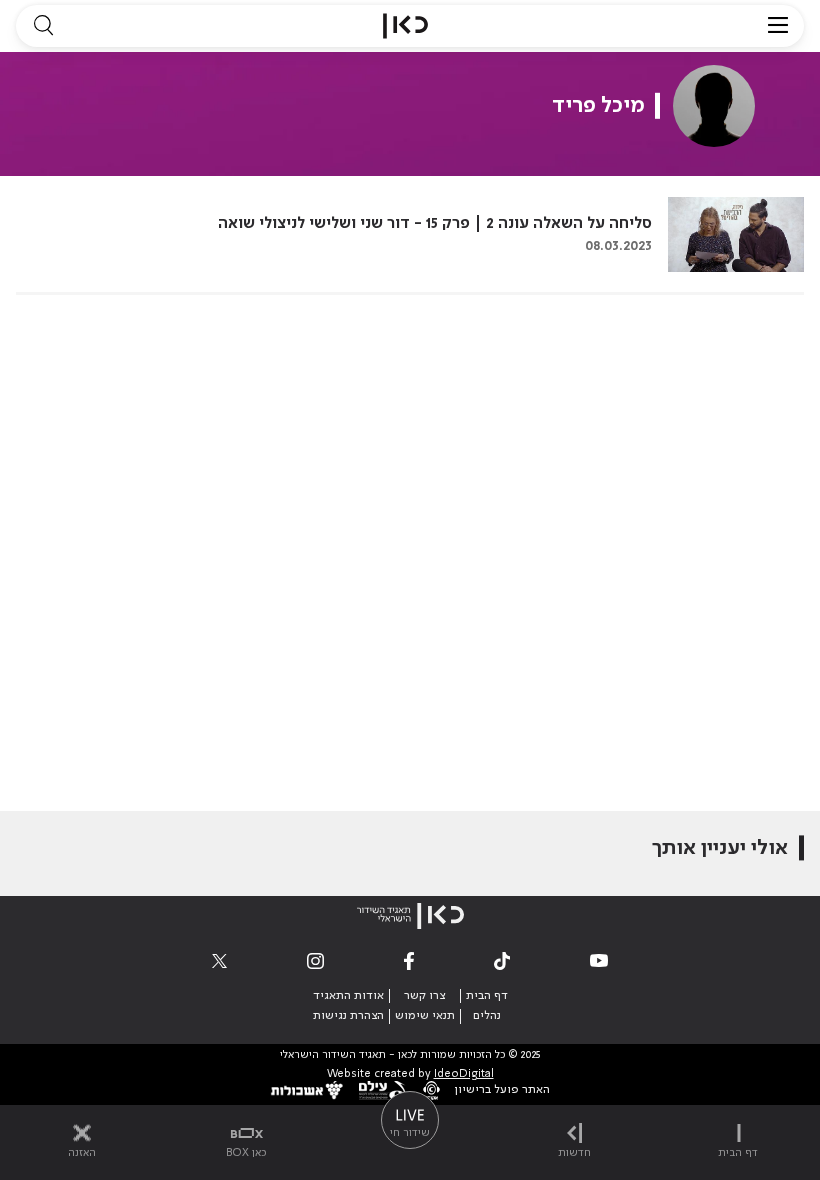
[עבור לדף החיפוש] (43, 26)
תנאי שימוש (425, 1016)
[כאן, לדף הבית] (405, 26)
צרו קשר (424, 996)
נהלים (487, 1016)
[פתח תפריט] (778, 26)
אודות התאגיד (348, 996)
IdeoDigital (464, 1074)
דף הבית (487, 996)
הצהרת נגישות (348, 1016)
